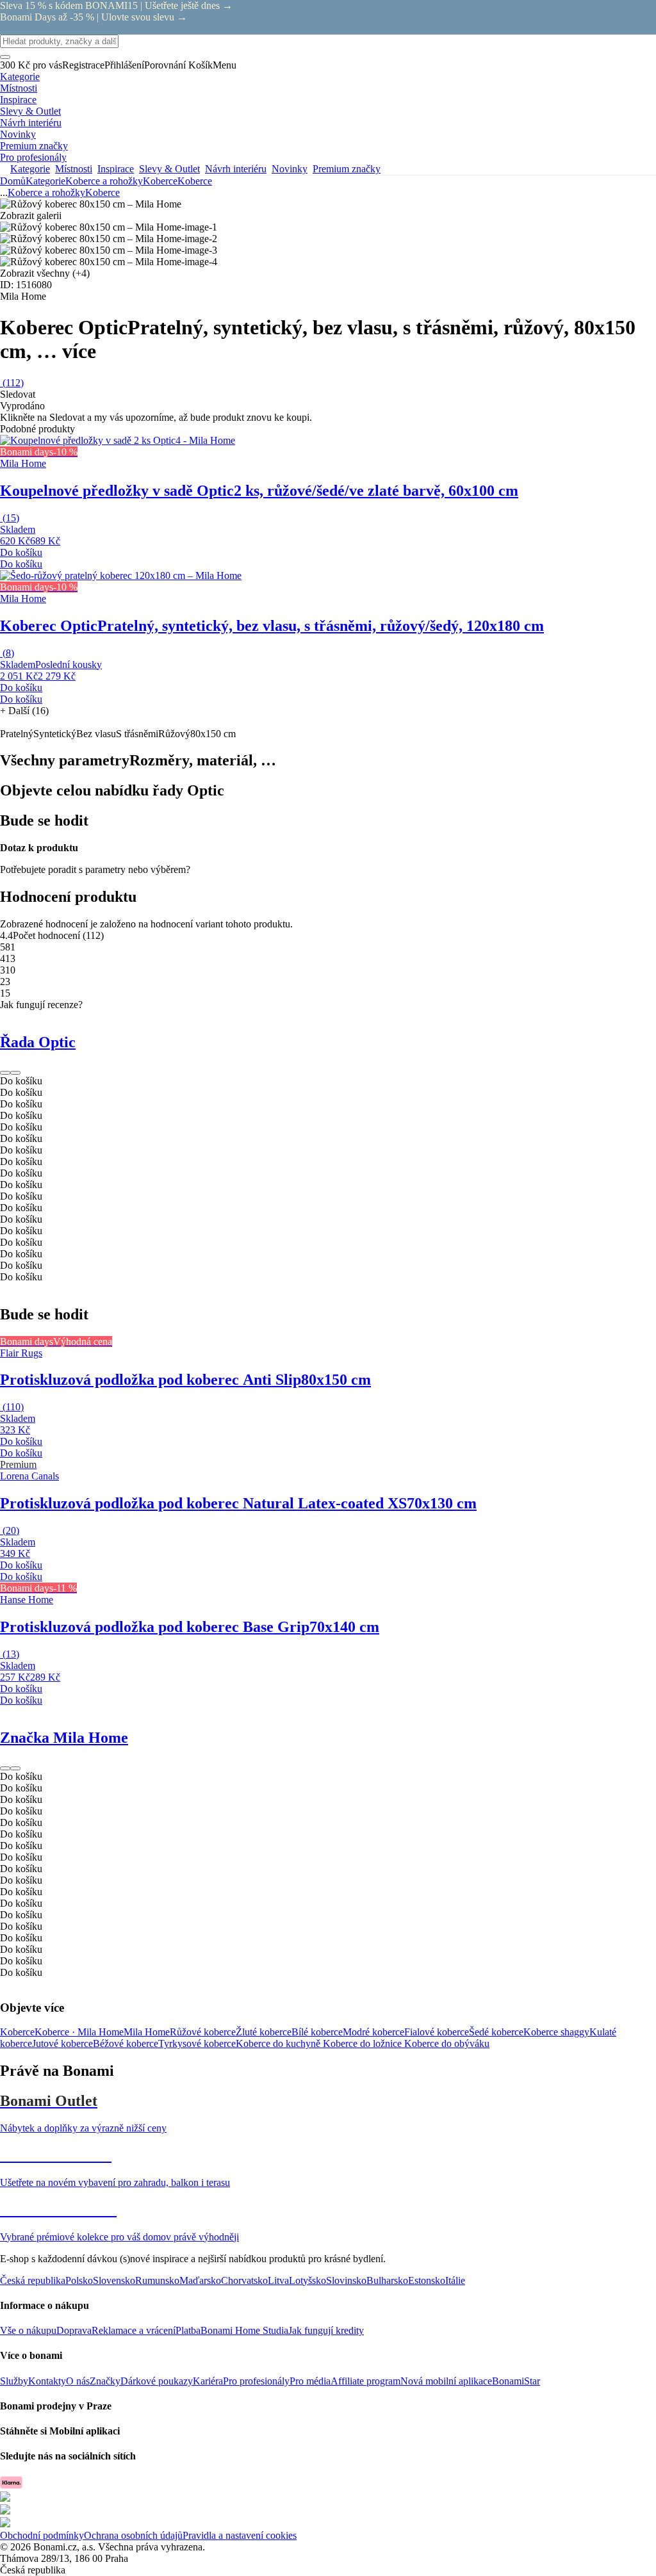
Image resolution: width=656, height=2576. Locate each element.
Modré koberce (373, 2032)
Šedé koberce (496, 2032)
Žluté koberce (264, 2032)
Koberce (195, 181)
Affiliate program (365, 2381)
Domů (13, 181)
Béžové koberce (126, 2043)
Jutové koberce (62, 2043)
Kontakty (47, 2381)
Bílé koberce (317, 2032)
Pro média (310, 2381)
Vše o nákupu (28, 2330)
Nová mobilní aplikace (446, 2381)
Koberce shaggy (556, 2032)
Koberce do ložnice (364, 2043)
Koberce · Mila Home (79, 2032)
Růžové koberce (203, 2032)
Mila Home (147, 2032)
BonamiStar (516, 2381)
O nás (78, 2381)
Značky (105, 2381)
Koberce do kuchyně (279, 2043)
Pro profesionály (256, 2381)
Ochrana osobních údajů (133, 2535)
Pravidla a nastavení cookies (240, 2535)
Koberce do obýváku (447, 2043)
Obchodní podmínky (42, 2535)
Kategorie (45, 181)
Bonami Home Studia (244, 2330)
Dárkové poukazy (157, 2381)
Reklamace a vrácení (134, 2330)
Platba (188, 2330)
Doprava (74, 2330)
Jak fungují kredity (326, 2330)
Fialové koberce (437, 2032)
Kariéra (208, 2381)
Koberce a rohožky (104, 181)
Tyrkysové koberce (197, 2043)
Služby (14, 2381)
